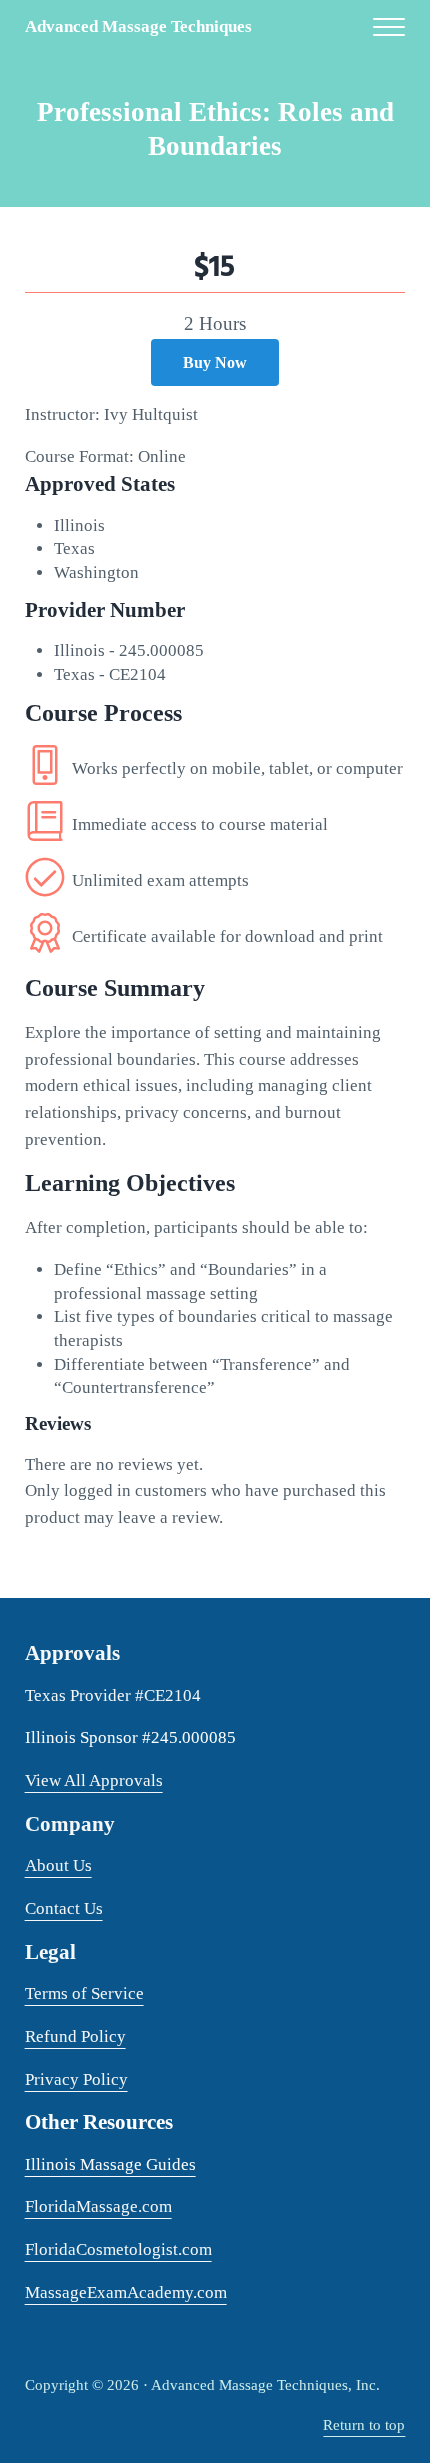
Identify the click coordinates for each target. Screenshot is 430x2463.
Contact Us (64, 1908)
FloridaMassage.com (98, 2206)
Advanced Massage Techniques (138, 26)
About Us (58, 1865)
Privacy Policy (76, 2079)
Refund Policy (75, 2036)
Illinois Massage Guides (110, 2164)
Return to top (364, 2425)
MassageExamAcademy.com (126, 2292)
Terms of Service (84, 1993)
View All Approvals (94, 1780)
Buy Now (215, 362)
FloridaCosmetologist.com (118, 2249)
